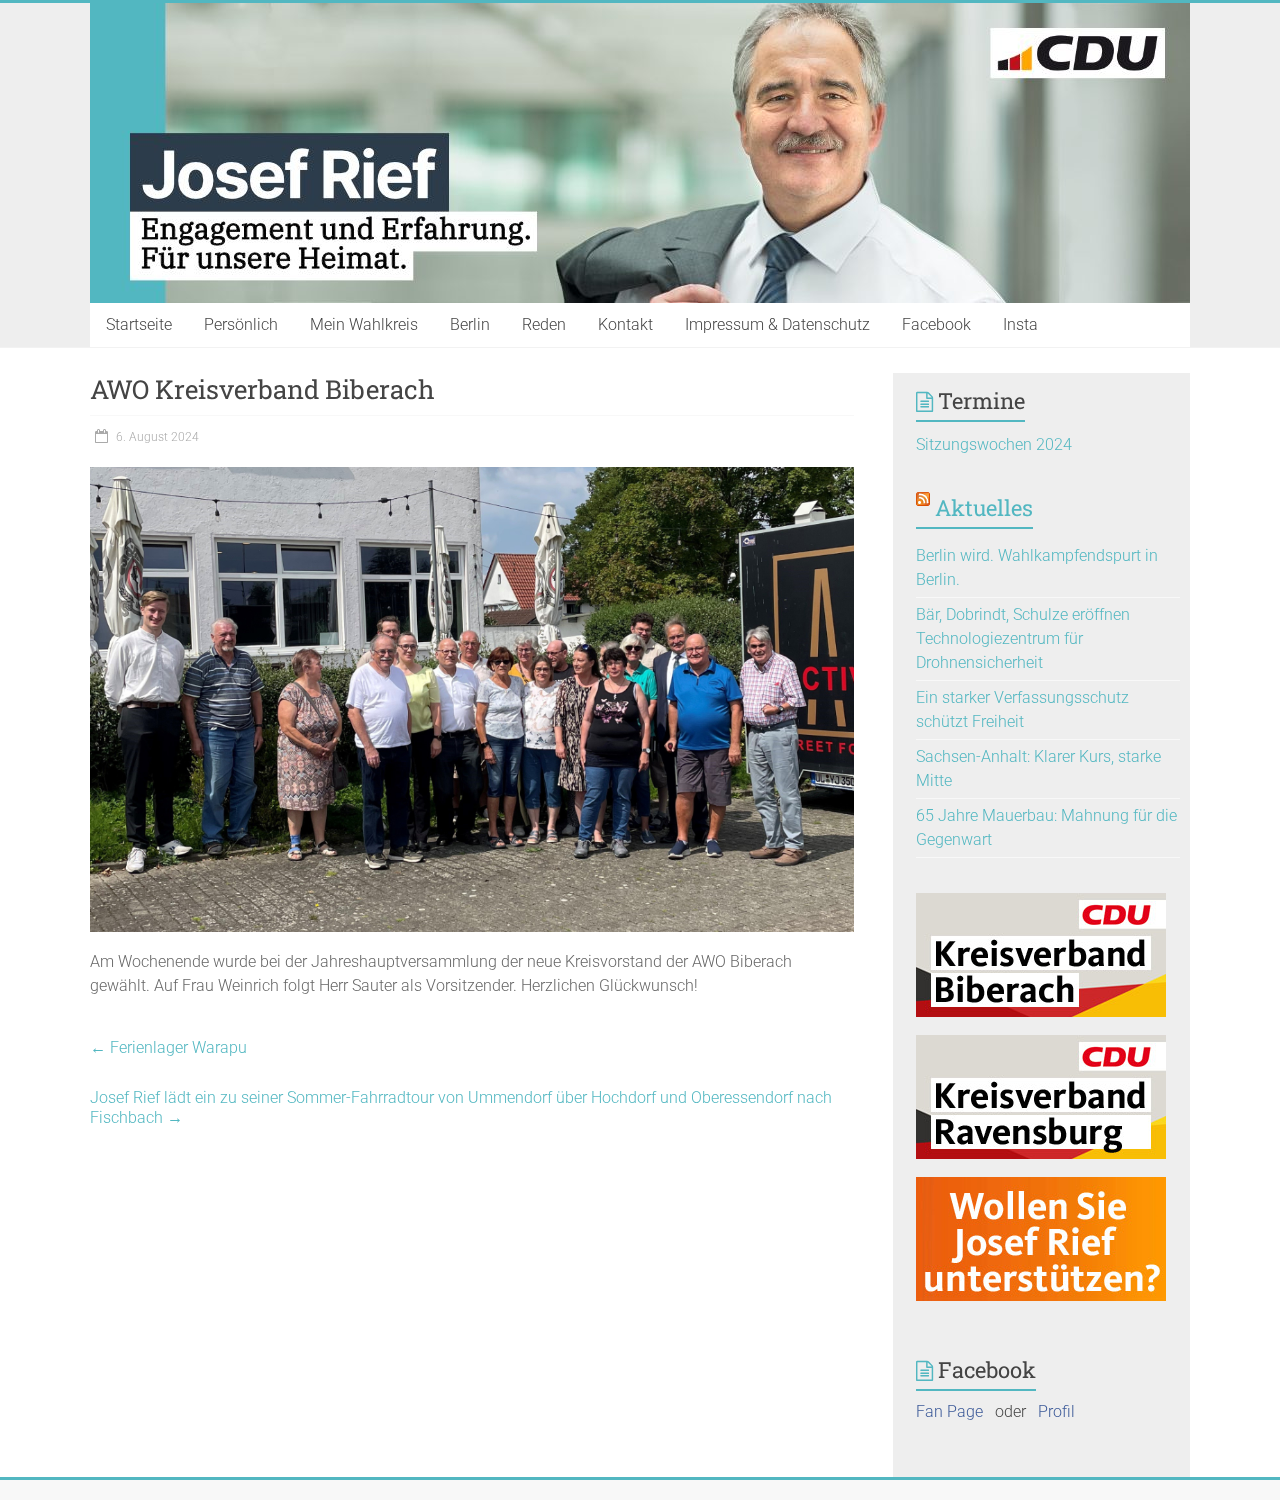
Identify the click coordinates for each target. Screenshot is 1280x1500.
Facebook (936, 324)
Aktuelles (984, 507)
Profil (1056, 1411)
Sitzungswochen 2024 (994, 444)
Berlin (470, 324)
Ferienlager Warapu (168, 1047)
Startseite (139, 324)
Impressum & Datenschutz (777, 324)
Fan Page (949, 1411)
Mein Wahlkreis (364, 324)
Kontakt (625, 324)
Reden (544, 324)
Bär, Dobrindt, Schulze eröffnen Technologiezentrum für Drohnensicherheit (1023, 638)
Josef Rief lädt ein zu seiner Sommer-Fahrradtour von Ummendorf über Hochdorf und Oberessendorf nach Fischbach (461, 1107)
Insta (1020, 324)
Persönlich (241, 324)
